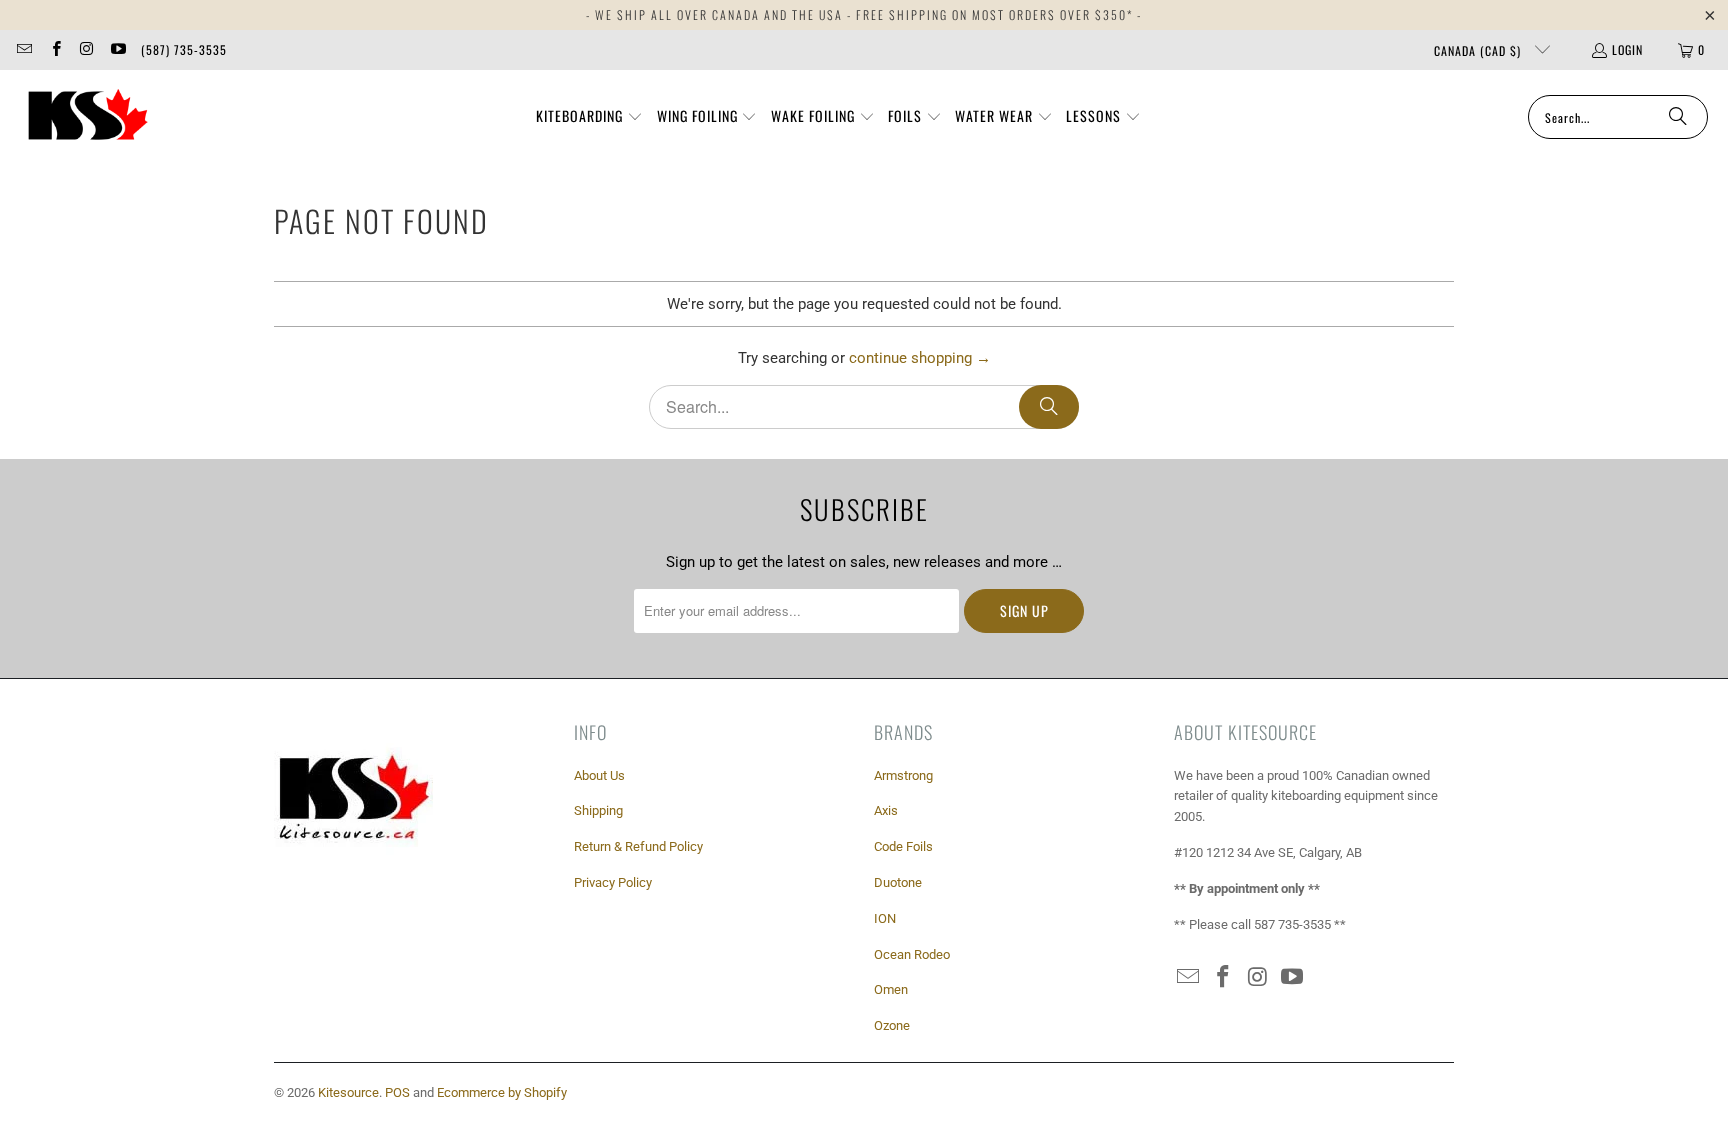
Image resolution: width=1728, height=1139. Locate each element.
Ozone (892, 1025)
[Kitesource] (85, 117)
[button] (589, 117)
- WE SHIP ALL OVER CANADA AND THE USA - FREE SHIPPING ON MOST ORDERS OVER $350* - (864, 14)
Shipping (598, 810)
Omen (891, 989)
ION (885, 918)
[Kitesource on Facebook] (54, 49)
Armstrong (903, 775)
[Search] (1678, 117)
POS (397, 1092)
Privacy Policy (613, 882)
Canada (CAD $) (1479, 50)
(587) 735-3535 (184, 49)
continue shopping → (920, 358)
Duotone (898, 882)
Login (1627, 49)
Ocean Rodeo (912, 954)
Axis (886, 810)
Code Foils (903, 846)
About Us (599, 775)
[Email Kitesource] (23, 49)
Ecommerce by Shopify (502, 1092)
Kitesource (348, 1092)
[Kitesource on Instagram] (86, 49)
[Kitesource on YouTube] (117, 49)
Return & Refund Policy (638, 846)
